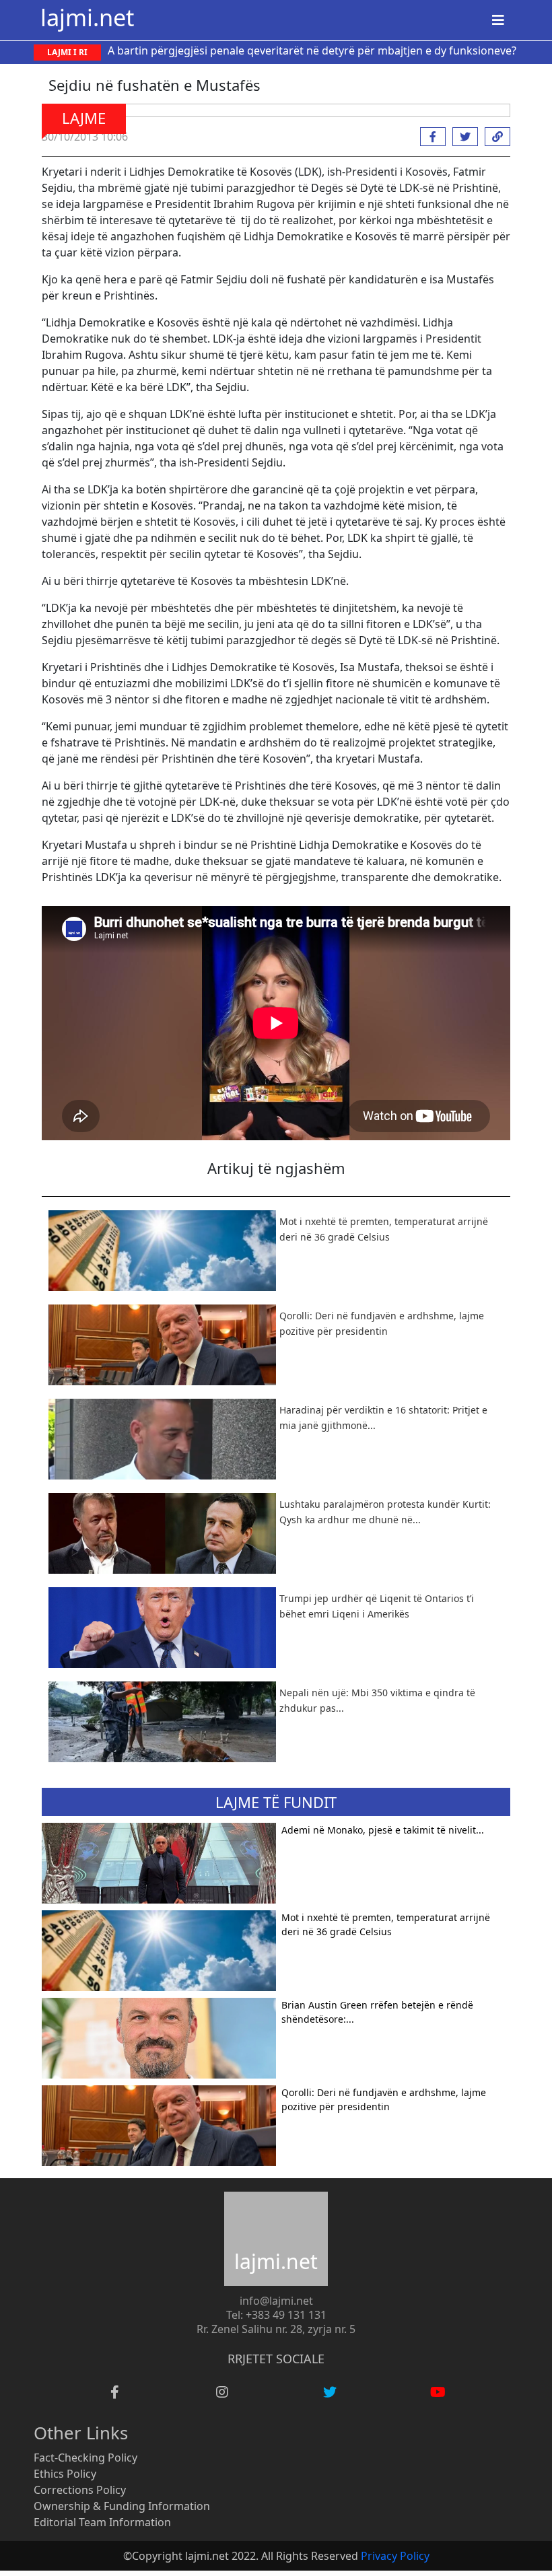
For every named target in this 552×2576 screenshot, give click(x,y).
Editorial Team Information (102, 2522)
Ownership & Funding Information (122, 2506)
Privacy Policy (395, 2556)
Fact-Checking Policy (85, 2458)
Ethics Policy (65, 2474)
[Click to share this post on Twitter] (462, 137)
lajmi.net (87, 17)
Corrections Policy (80, 2490)
